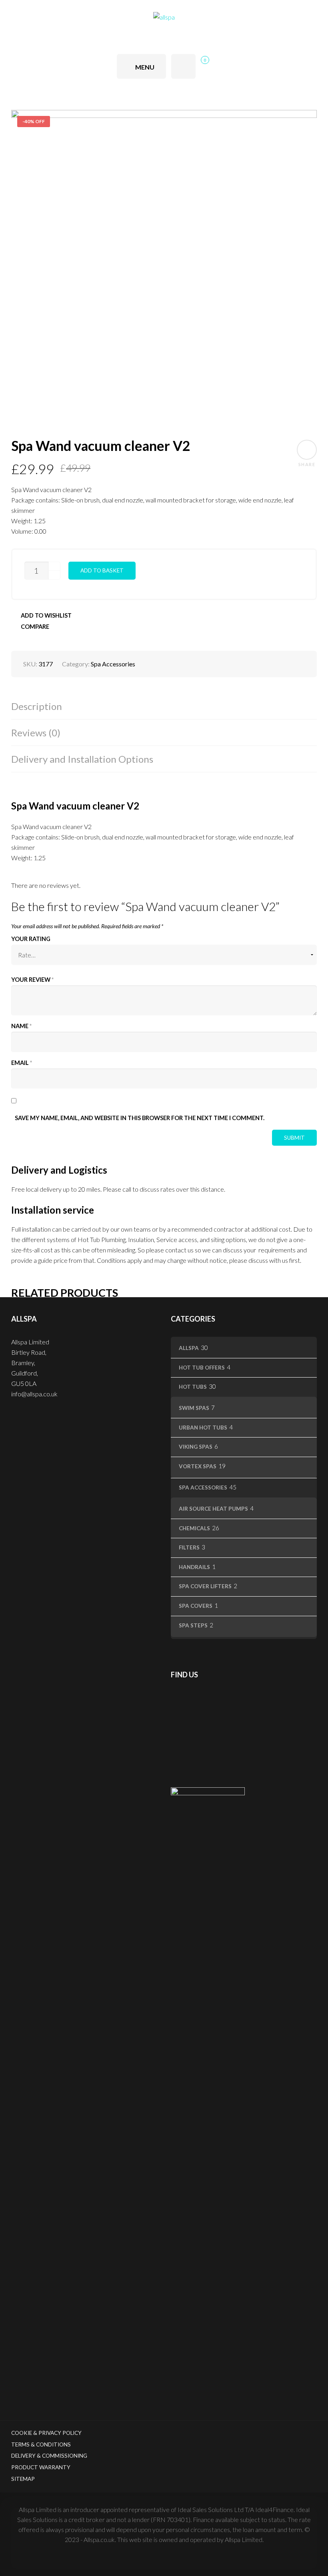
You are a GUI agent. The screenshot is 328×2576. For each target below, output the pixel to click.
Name (21, 1026)
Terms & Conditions (41, 2444)
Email (22, 1063)
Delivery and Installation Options (82, 759)
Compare (35, 627)
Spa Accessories (113, 664)
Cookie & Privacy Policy (46, 2433)
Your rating (31, 939)
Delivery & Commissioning (49, 2456)
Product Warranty (41, 2467)
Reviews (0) (36, 733)
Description (37, 706)
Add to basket (102, 570)
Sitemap (23, 2479)
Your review (32, 980)
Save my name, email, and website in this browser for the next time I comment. (140, 1118)
